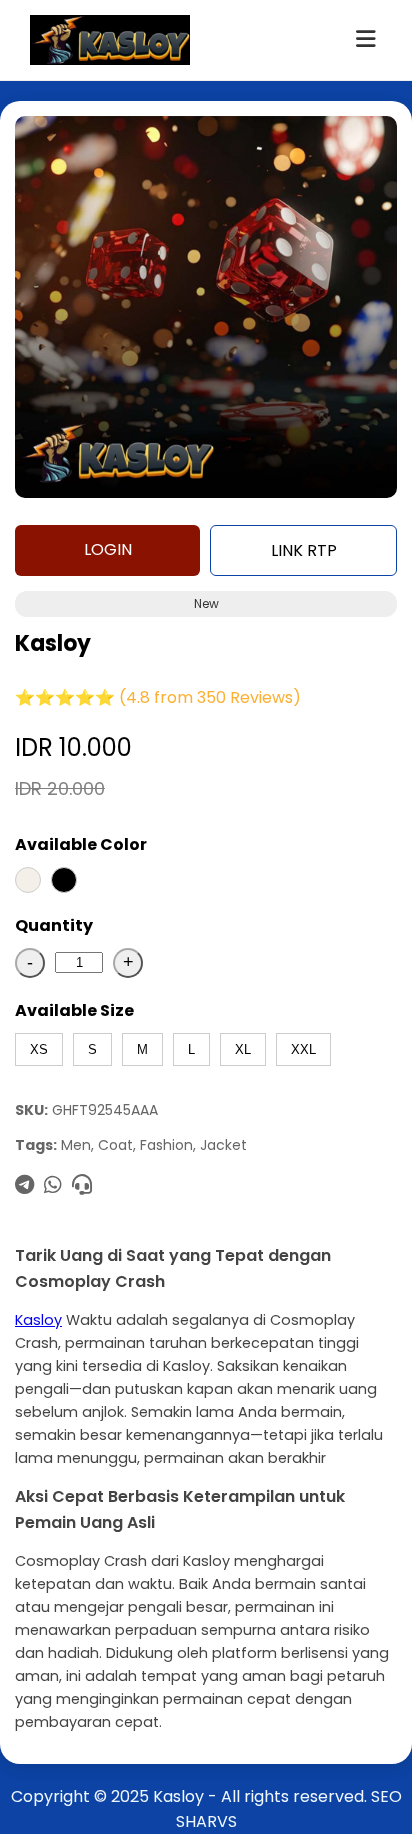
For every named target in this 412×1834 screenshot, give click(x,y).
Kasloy (38, 1320)
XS (39, 1049)
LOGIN (108, 549)
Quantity (54, 925)
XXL (303, 1049)
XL (243, 1049)
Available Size (74, 1010)
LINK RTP (304, 550)
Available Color (81, 844)
